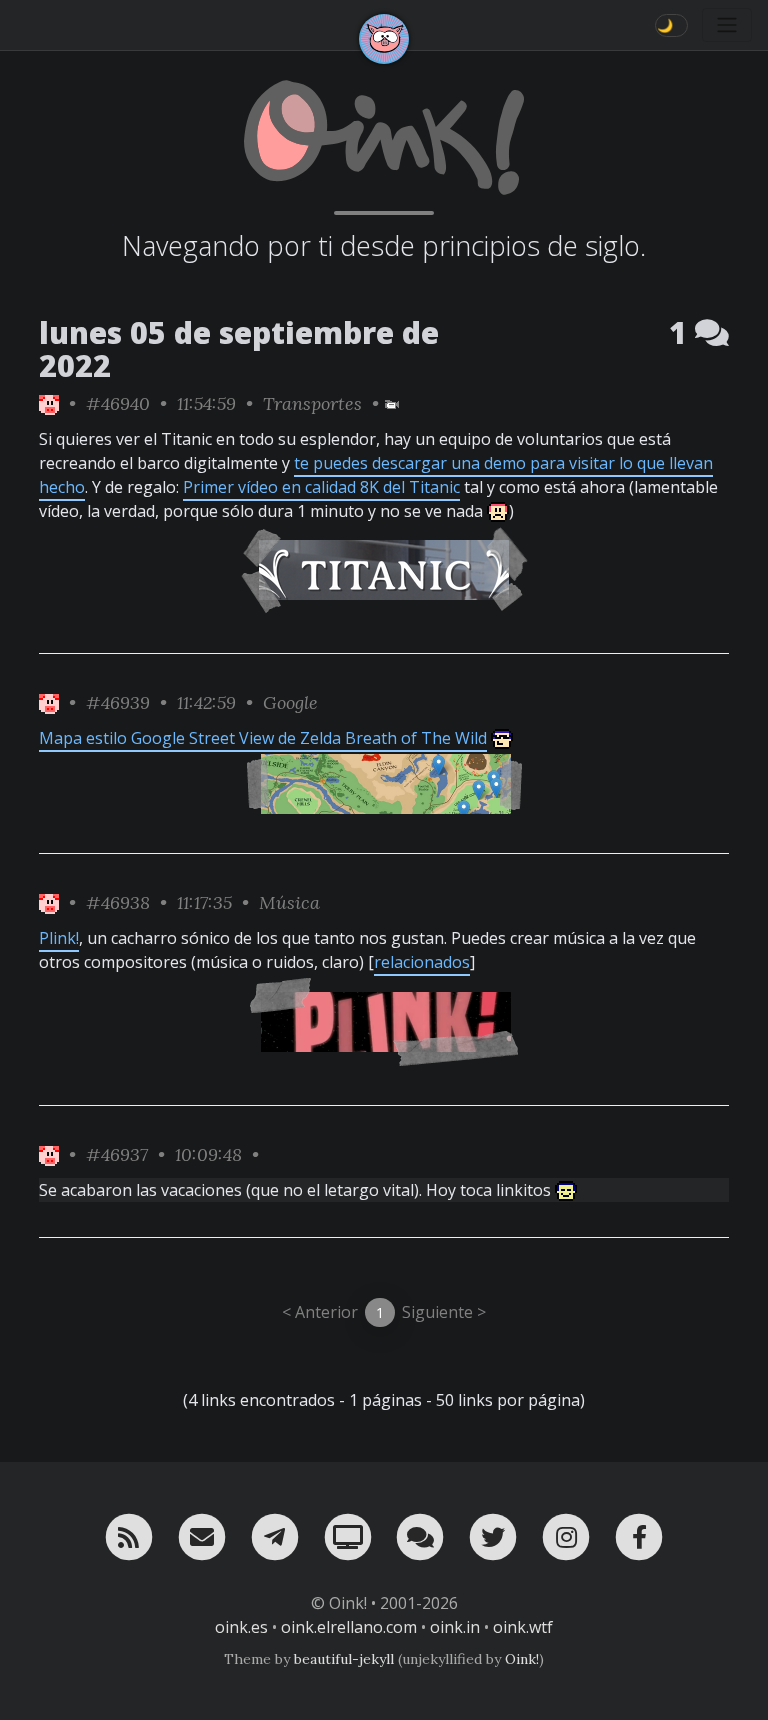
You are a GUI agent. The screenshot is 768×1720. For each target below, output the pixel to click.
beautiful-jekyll (344, 1659)
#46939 (118, 702)
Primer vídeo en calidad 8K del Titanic (321, 487)
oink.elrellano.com (349, 1627)
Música (289, 902)
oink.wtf (523, 1627)
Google (290, 702)
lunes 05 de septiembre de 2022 (239, 349)
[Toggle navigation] (727, 25)
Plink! (59, 938)
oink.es (241, 1627)
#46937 (117, 1154)
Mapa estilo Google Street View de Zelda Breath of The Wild (263, 738)
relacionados (422, 962)
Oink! (522, 1659)
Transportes (312, 403)
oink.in (455, 1627)
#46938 (118, 902)
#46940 (118, 403)
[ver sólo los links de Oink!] (49, 403)
